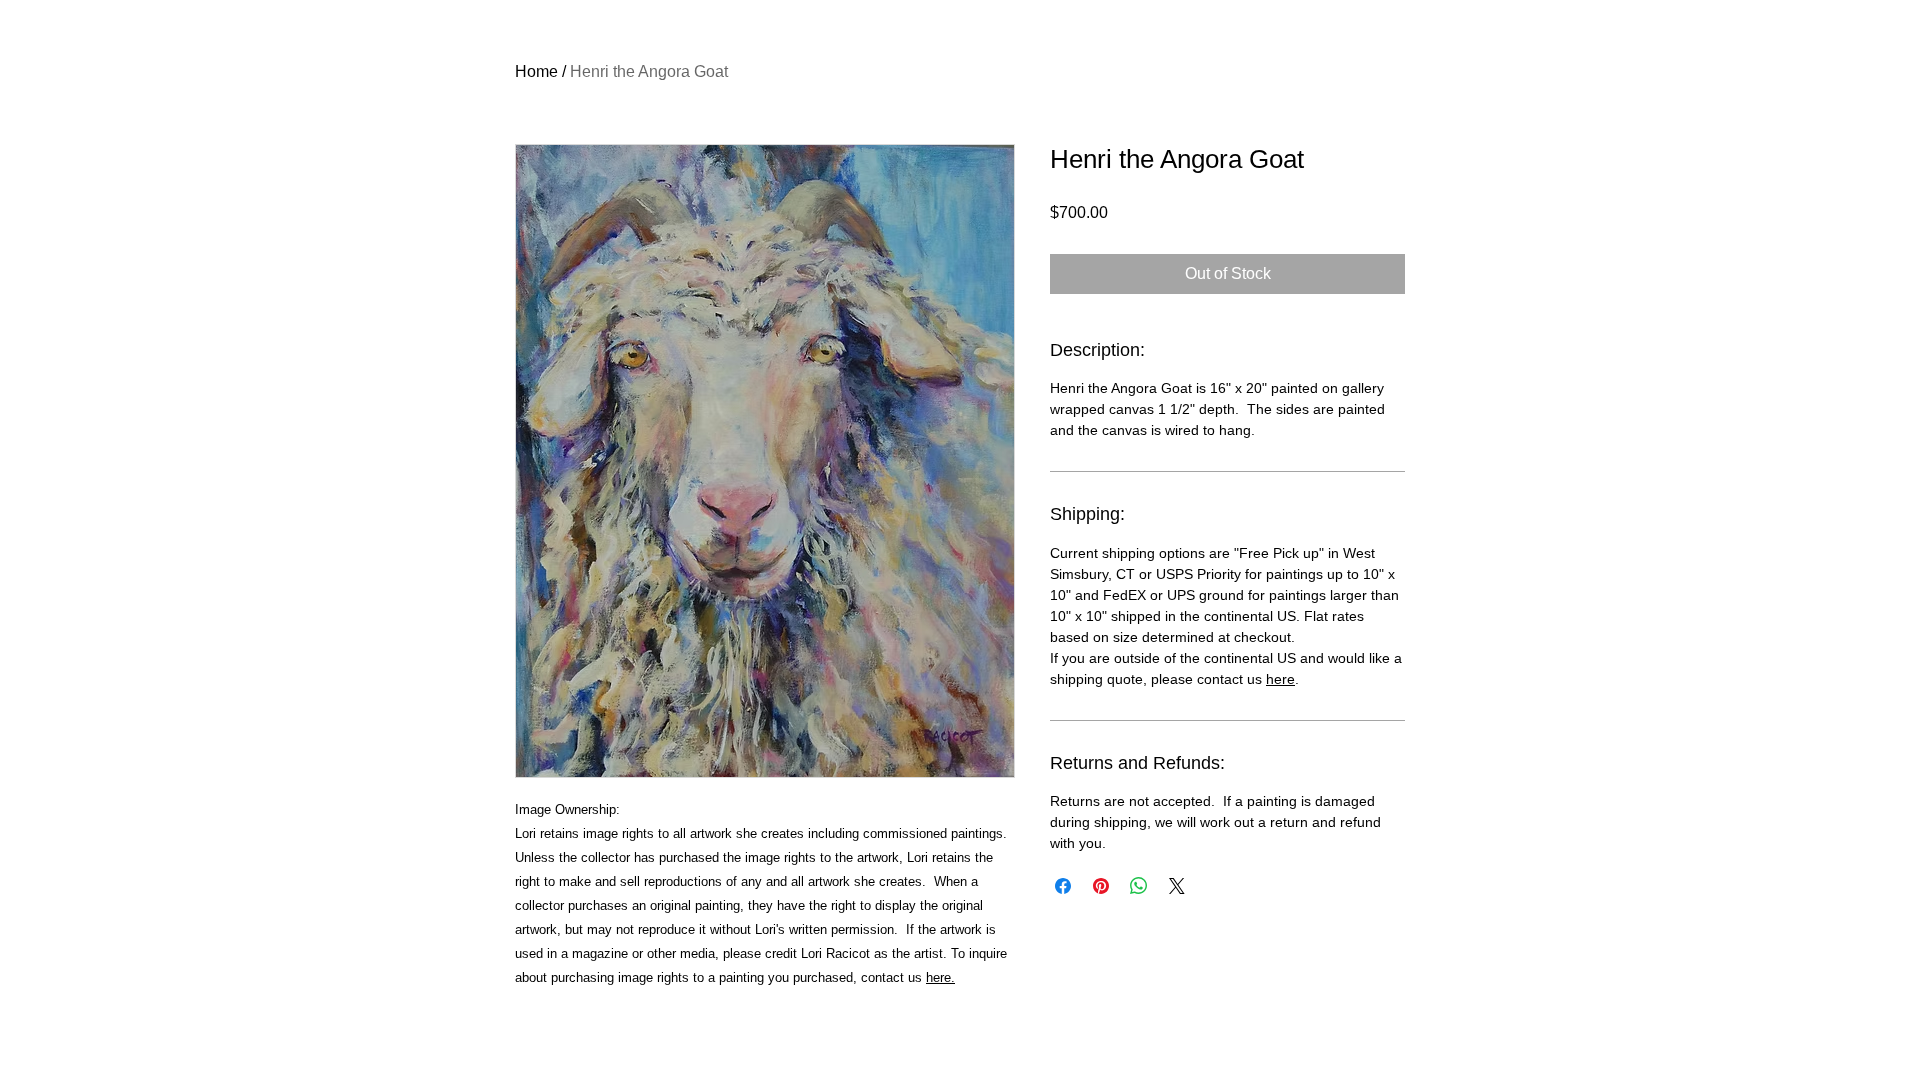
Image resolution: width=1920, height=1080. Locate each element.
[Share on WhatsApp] (1139, 886)
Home (536, 71)
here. (940, 977)
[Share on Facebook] (1063, 886)
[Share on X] (1177, 886)
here (1280, 679)
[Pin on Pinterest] (1101, 886)
